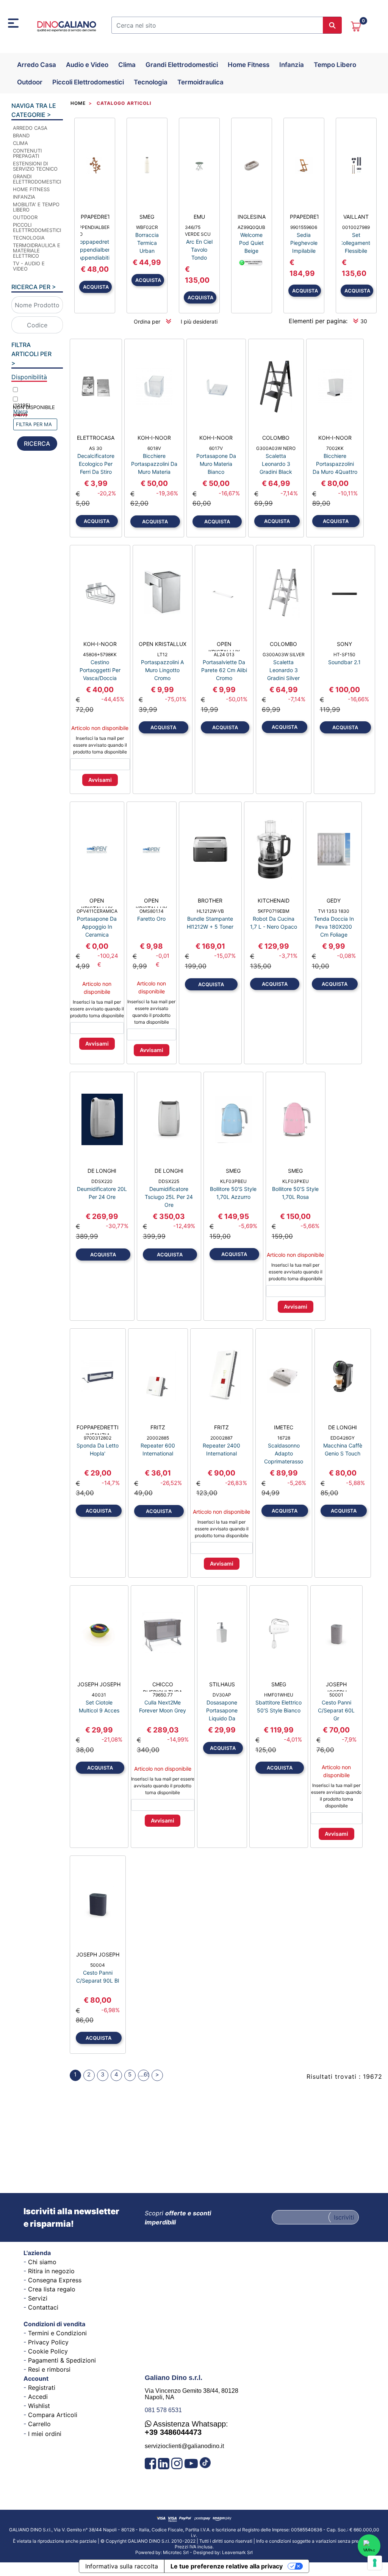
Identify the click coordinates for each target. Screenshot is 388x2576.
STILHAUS (222, 1684)
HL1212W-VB (210, 911)
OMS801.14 (152, 911)
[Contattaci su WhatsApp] (369, 2546)
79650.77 (163, 1695)
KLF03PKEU (296, 1181)
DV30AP (222, 1695)
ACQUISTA (96, 287)
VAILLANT (356, 217)
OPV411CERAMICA (97, 911)
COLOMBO (276, 438)
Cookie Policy (48, 2351)
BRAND (21, 135)
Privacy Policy (48, 2342)
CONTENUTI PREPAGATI (27, 153)
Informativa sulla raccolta (122, 2566)
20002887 (221, 1438)
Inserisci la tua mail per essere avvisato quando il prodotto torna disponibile (100, 745)
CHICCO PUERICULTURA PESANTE (163, 1686)
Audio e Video (87, 65)
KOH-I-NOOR (154, 438)
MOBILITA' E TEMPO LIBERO (36, 207)
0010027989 (356, 227)
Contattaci (43, 2307)
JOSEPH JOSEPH (99, 1684)
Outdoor (30, 82)
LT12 (162, 655)
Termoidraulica (200, 82)
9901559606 (304, 227)
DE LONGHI (102, 1171)
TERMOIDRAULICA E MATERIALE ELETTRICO (37, 251)
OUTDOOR (25, 217)
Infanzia (292, 65)
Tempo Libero (335, 65)
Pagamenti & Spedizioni (62, 2360)
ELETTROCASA (96, 438)
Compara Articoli (53, 2415)
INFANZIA (24, 197)
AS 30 (96, 448)
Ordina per (147, 321)
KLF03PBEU (233, 1181)
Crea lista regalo (52, 2289)
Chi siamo (42, 2262)
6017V (216, 448)
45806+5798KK (100, 655)
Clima (127, 65)
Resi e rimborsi (49, 2369)
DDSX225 (169, 1181)
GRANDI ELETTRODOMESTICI (37, 179)
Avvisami (100, 780)
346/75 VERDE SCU (198, 231)
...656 (144, 2074)
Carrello (39, 2424)
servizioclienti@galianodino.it (184, 2446)
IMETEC (284, 1427)
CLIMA (20, 143)
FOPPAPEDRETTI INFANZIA (98, 1429)
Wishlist (39, 2406)
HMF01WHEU (279, 1695)
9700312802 (98, 1438)
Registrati (42, 2388)
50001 (336, 1695)
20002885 (158, 1438)
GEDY (334, 900)
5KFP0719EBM (274, 911)
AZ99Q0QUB (251, 227)
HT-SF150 (344, 655)
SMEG (147, 217)
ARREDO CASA (30, 128)
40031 (99, 1695)
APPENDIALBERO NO (95, 231)
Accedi (38, 2397)
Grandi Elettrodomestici (182, 65)
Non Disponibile (34, 411)
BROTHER (210, 900)
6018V (154, 448)
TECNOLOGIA (29, 238)
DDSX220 (102, 1181)
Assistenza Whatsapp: (186, 2428)
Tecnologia (151, 82)
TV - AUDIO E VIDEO (29, 266)
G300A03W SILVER (284, 655)
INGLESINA (252, 217)
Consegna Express (55, 2280)
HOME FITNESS (31, 189)
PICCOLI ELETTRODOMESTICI (37, 227)
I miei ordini (45, 2434)
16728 (284, 1438)
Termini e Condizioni (57, 2333)
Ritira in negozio (51, 2271)
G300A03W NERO (276, 448)
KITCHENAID (274, 900)
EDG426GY (343, 1438)
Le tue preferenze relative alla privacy (227, 2566)
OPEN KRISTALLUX (163, 644)
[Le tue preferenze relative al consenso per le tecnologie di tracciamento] (375, 2563)
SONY (344, 644)
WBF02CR (147, 227)
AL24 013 (224, 655)
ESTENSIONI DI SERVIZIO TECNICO (35, 166)
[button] (332, 25)
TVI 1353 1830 (334, 911)
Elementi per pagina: (318, 321)
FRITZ (158, 1427)
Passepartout (212, 2550)
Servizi (38, 2298)
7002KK (335, 448)
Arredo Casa (37, 65)
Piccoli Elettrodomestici (88, 82)
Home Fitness (249, 65)
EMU (199, 217)
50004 (98, 1965)
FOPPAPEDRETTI (95, 217)
